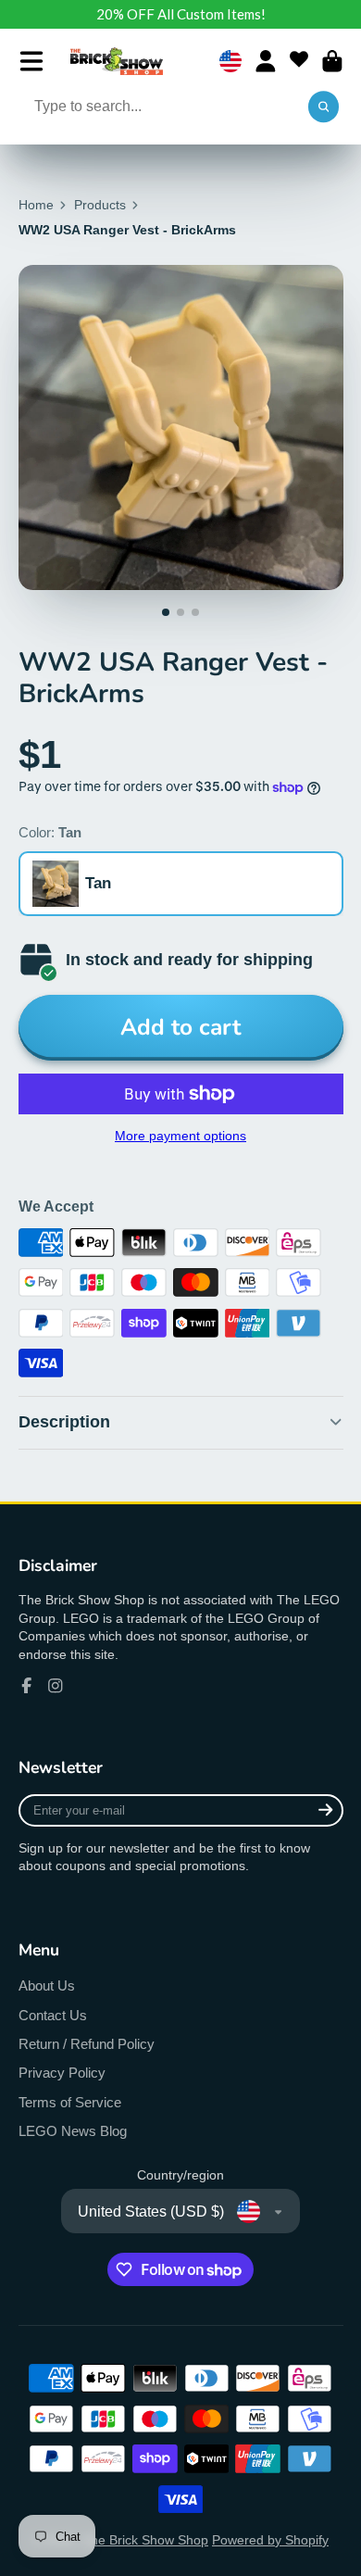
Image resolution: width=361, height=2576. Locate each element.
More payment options (180, 1136)
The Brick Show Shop (145, 2540)
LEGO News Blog (73, 2131)
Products (100, 205)
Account (266, 61)
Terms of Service (70, 2102)
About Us (47, 1985)
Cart (332, 61)
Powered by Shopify (270, 2540)
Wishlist (299, 61)
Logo (117, 61)
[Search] (324, 107)
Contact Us (53, 2015)
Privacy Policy (62, 2073)
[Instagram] (56, 1686)
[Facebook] (27, 1686)
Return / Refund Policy (87, 2044)
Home (36, 205)
